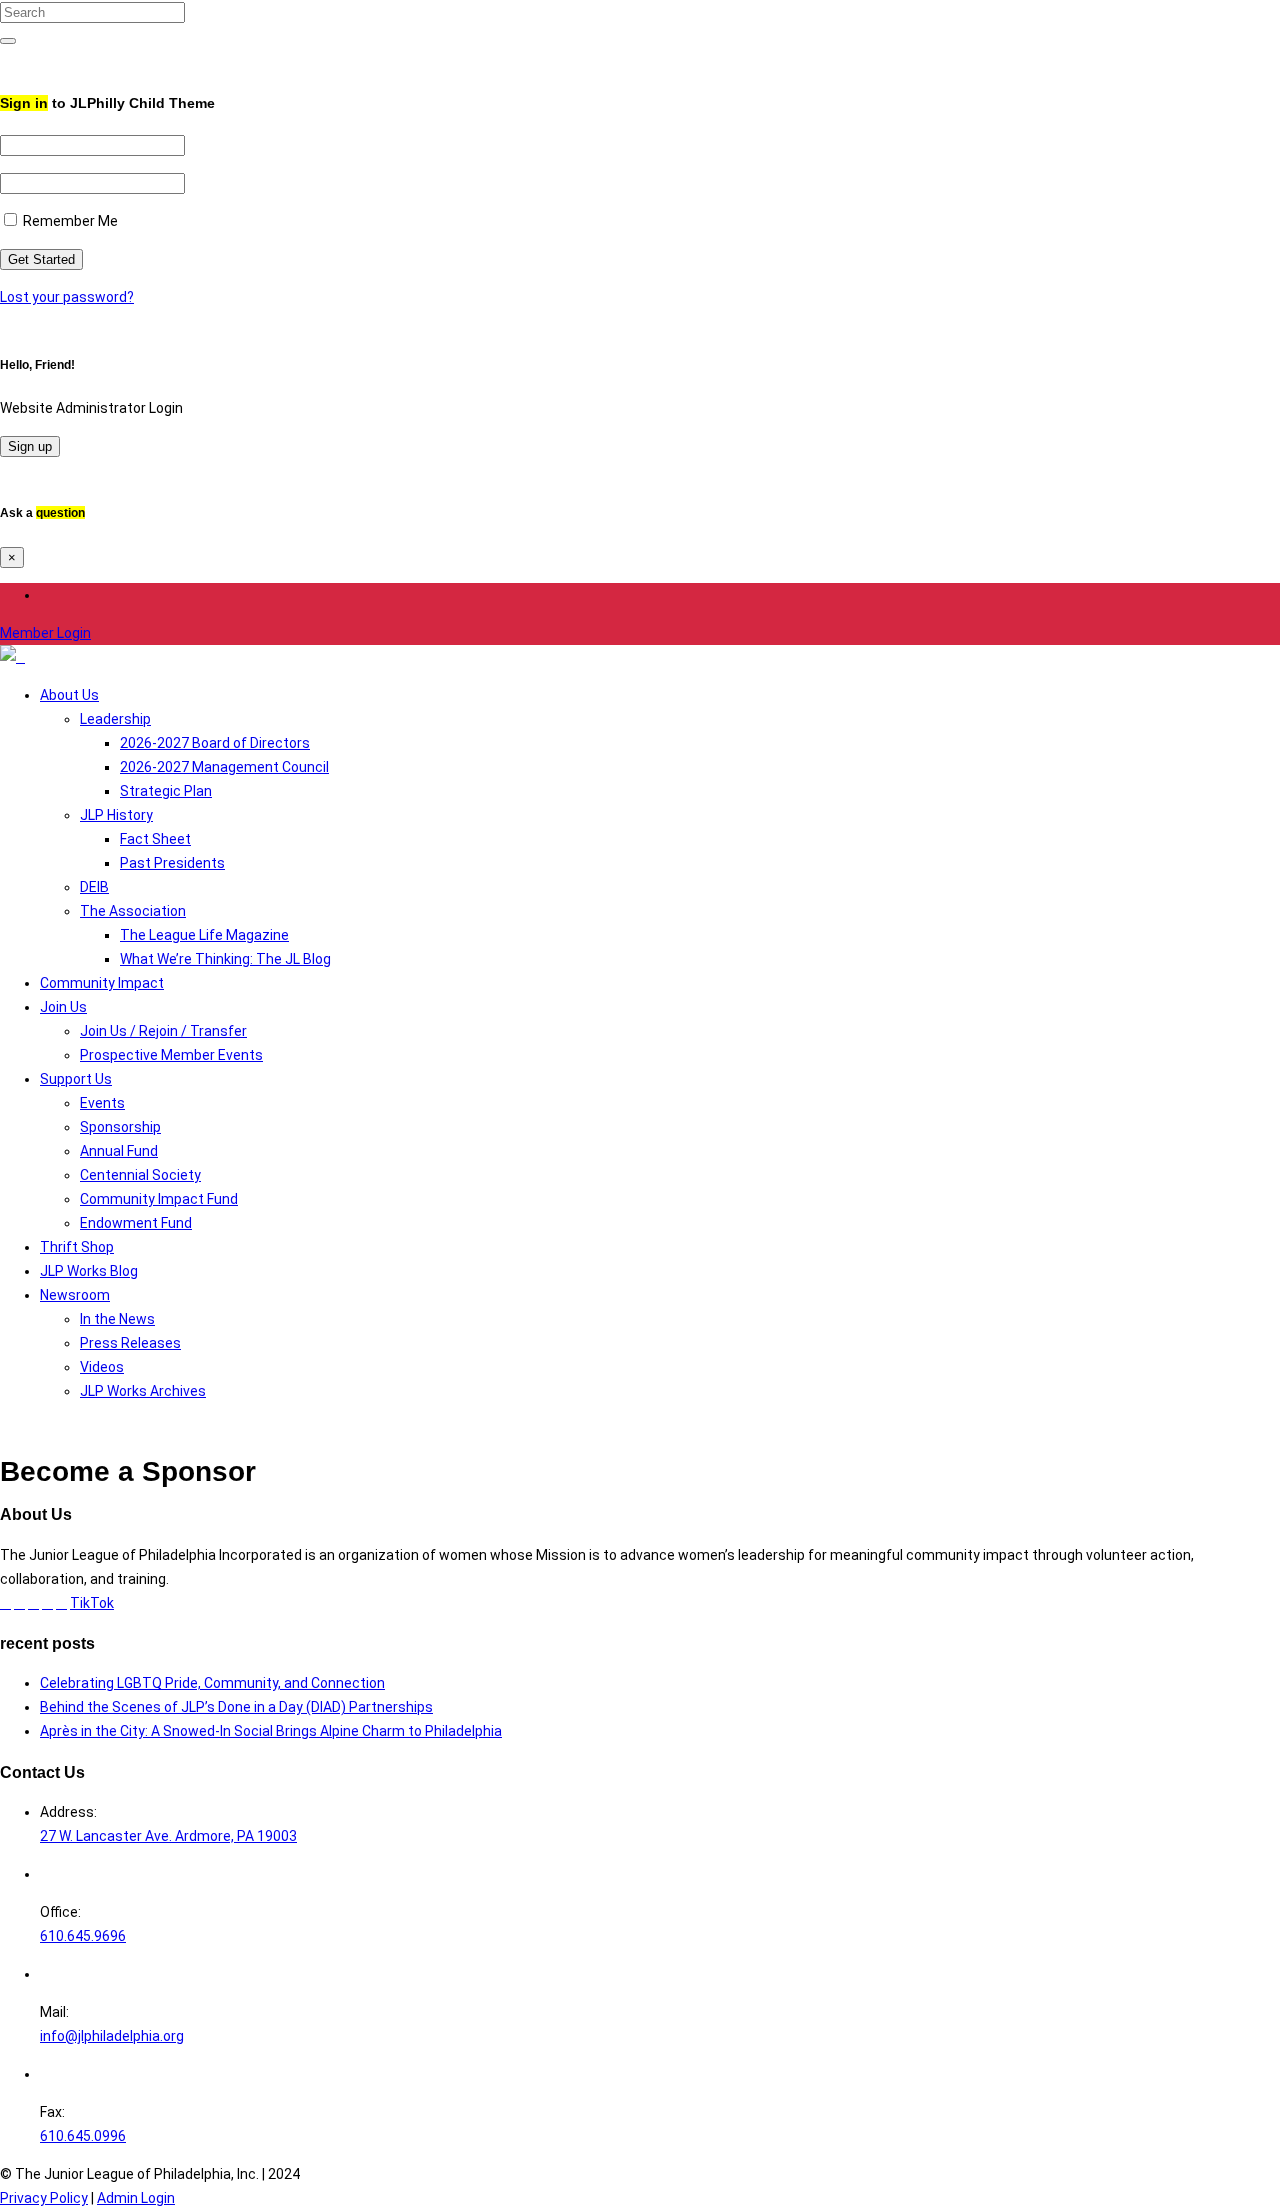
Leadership (115, 719)
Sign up (30, 446)
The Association (133, 911)
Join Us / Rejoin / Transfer (163, 1031)
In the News (117, 1319)
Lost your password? (67, 297)
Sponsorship (120, 1127)
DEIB (94, 887)
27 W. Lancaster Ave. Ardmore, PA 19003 (168, 1836)
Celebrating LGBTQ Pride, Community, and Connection (212, 1683)
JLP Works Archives (143, 1391)
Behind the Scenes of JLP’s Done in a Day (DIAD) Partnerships (236, 1707)
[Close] (5, 60)
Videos (102, 1367)
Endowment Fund (136, 1223)
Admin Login (136, 2198)
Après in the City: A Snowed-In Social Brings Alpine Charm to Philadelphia (271, 1731)
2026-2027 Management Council (224, 767)
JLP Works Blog (89, 1271)
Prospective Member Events (171, 1055)
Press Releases (130, 1343)
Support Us (76, 1079)
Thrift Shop (77, 1247)
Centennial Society (140, 1175)
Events (102, 1103)
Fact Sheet (155, 839)
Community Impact (102, 983)
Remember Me (69, 221)
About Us (69, 695)
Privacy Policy (44, 2198)
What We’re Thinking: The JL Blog (225, 959)
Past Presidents (172, 863)
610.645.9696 (83, 1936)
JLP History (116, 815)
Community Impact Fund (159, 1199)
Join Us (63, 1007)
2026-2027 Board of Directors (215, 743)
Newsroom (75, 1295)
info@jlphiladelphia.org (112, 2036)
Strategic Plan (166, 791)
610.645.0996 (83, 2136)
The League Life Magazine (204, 935)
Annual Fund (119, 1151)
